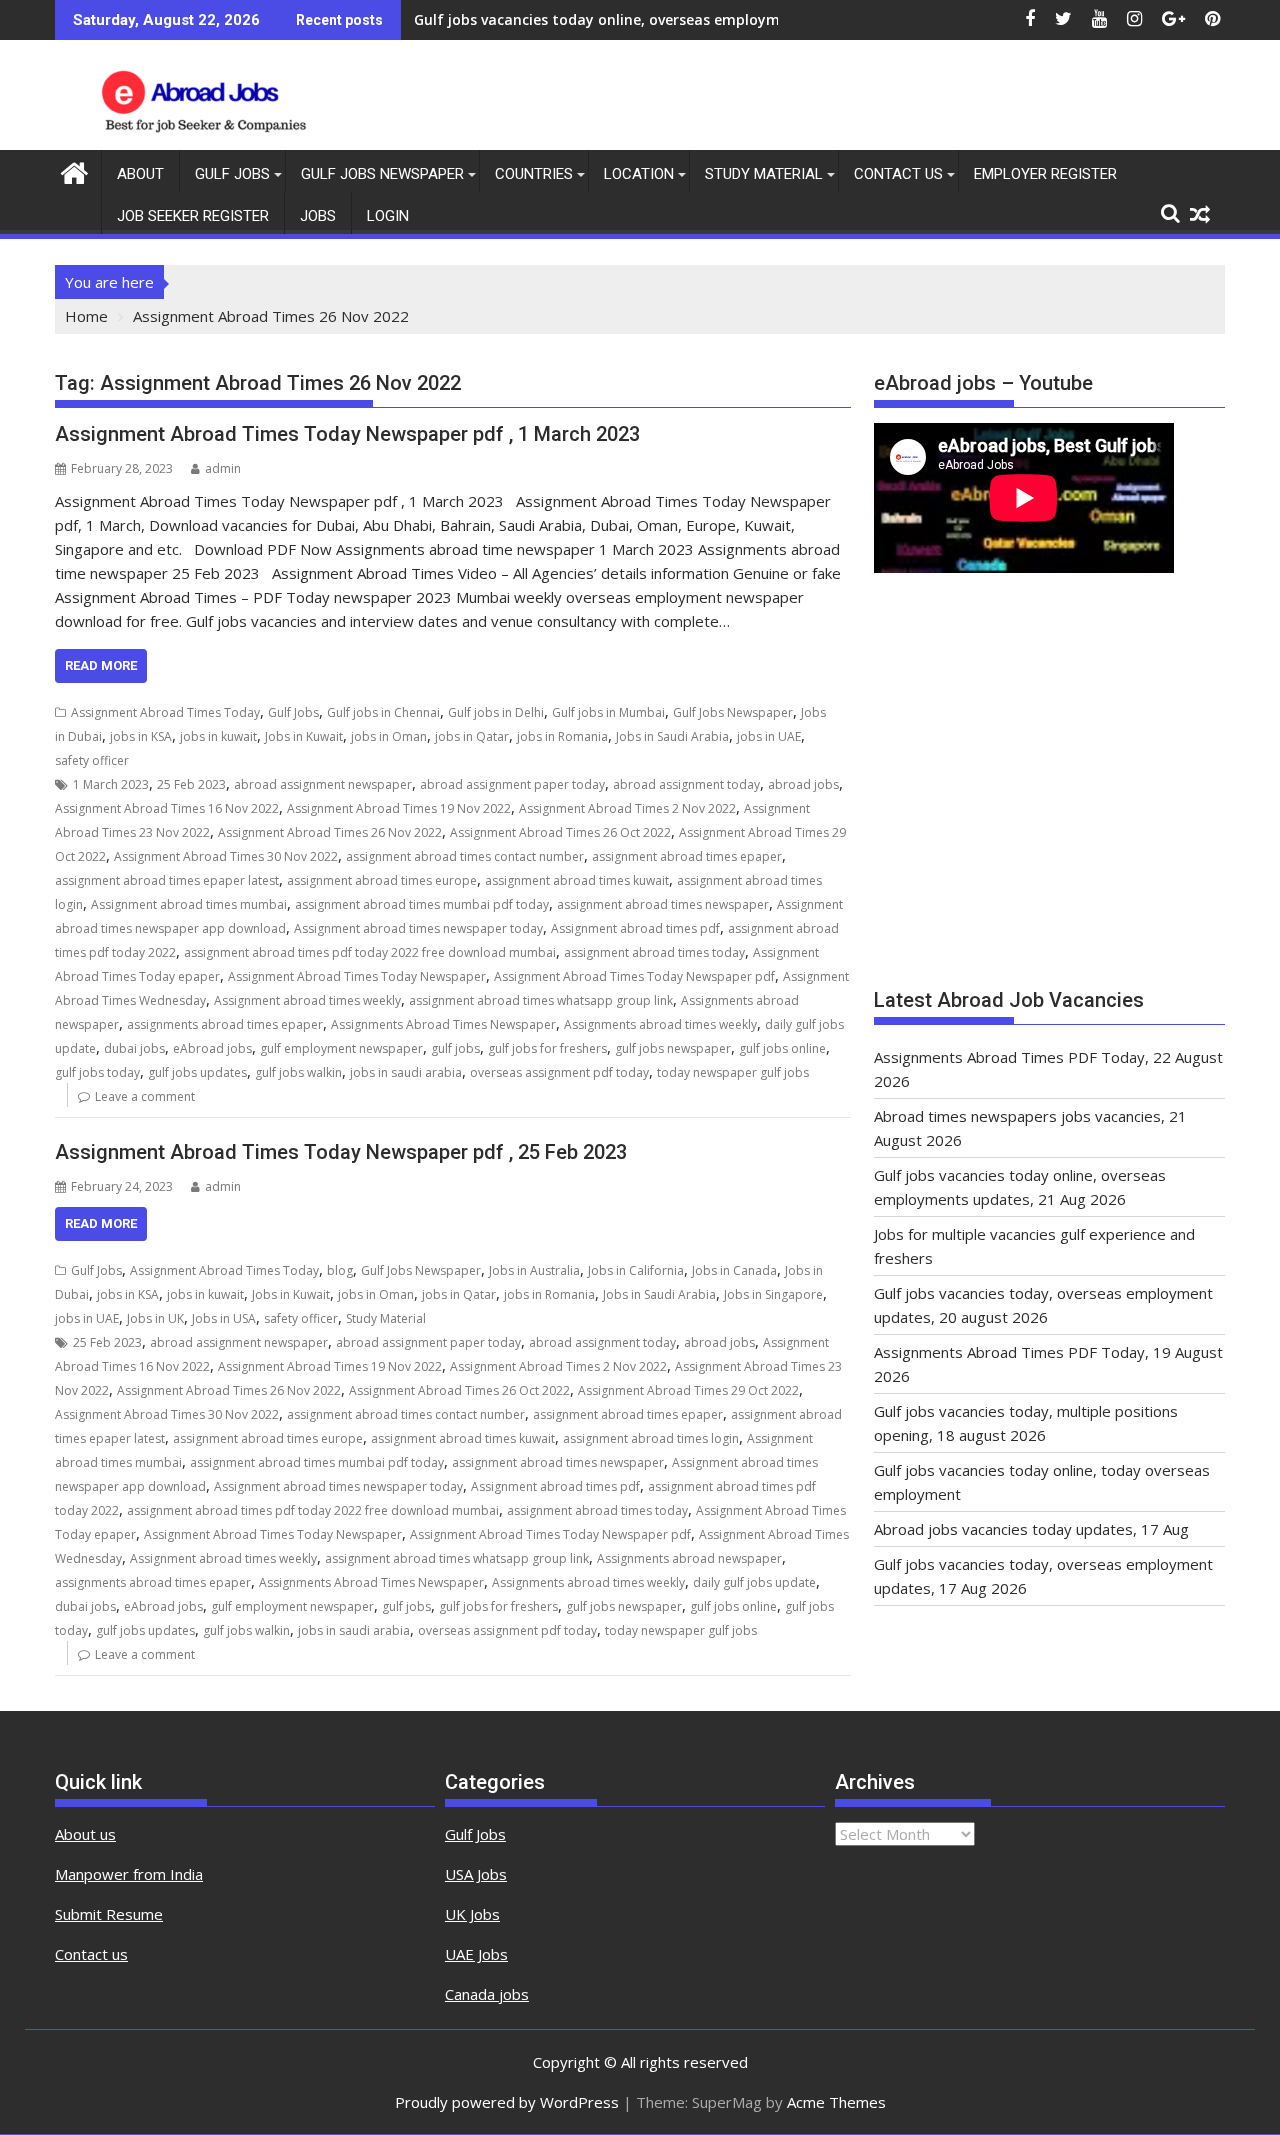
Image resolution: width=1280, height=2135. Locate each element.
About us (85, 1834)
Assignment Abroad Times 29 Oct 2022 (688, 1390)
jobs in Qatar (472, 736)
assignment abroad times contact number (465, 856)
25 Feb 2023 (191, 784)
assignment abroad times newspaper (663, 904)
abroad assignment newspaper (323, 784)
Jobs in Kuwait (304, 736)
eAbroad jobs (212, 1048)
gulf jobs (455, 1048)
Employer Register (1045, 174)
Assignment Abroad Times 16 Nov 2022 (167, 808)
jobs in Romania (562, 736)
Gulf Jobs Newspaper (382, 174)
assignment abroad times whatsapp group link (541, 1000)
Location (639, 174)
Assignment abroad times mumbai (189, 904)
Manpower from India (129, 1874)
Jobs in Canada (734, 1270)
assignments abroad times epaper (225, 1024)
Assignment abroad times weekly (307, 1000)
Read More (101, 665)
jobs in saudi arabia (406, 1072)
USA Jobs (476, 1874)
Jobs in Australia (534, 1270)
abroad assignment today (686, 784)
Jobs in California (636, 1270)
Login (388, 216)
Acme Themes (836, 2102)
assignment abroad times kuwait (577, 880)
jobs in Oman (389, 736)
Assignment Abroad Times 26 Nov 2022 (330, 832)
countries (534, 174)
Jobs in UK (155, 1318)
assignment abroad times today (654, 952)
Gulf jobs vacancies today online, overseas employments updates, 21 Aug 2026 (689, 19)
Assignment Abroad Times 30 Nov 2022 (226, 856)
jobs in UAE (769, 736)
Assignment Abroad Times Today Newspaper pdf (634, 976)
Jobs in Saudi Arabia (672, 736)
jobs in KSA (141, 736)
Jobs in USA (224, 1318)
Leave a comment (145, 1096)
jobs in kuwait (218, 736)
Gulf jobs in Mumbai (608, 712)
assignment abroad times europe (382, 880)
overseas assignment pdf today (559, 1072)
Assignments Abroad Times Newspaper (443, 1024)
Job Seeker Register (193, 216)
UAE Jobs (476, 1954)
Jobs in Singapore (773, 1294)
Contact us (91, 1954)
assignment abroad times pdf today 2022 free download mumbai (370, 952)
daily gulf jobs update (754, 1582)
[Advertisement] (1049, 790)
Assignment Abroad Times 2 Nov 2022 (627, 808)
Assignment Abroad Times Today (165, 712)
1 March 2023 (111, 784)
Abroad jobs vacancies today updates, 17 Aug (1031, 1529)
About (140, 174)
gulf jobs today (97, 1072)
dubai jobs (134, 1048)
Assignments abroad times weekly (660, 1024)
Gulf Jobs (232, 174)
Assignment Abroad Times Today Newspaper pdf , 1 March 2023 (347, 434)
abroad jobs (803, 784)
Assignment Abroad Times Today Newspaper (357, 976)
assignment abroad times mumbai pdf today (422, 904)
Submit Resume (109, 1914)
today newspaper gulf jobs (733, 1072)
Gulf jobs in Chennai (383, 712)
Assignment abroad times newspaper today (418, 928)
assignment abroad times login (651, 1438)
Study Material (764, 174)
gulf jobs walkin (298, 1072)
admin (223, 468)
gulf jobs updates (197, 1072)
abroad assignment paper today (512, 784)
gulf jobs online (782, 1048)
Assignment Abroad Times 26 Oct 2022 (560, 832)
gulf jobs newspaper (673, 1048)
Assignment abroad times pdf (635, 928)
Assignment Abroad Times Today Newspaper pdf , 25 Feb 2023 (341, 1152)
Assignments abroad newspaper (689, 1558)
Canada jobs (487, 1994)
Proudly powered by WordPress (507, 2102)
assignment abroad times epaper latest (167, 880)
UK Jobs (472, 1914)
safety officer (92, 760)
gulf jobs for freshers (547, 1048)
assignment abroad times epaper (687, 856)
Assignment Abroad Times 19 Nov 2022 (399, 808)
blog (340, 1270)
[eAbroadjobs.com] (74, 170)
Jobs (318, 216)
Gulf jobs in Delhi (496, 712)
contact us (898, 174)
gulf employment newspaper (341, 1048)
